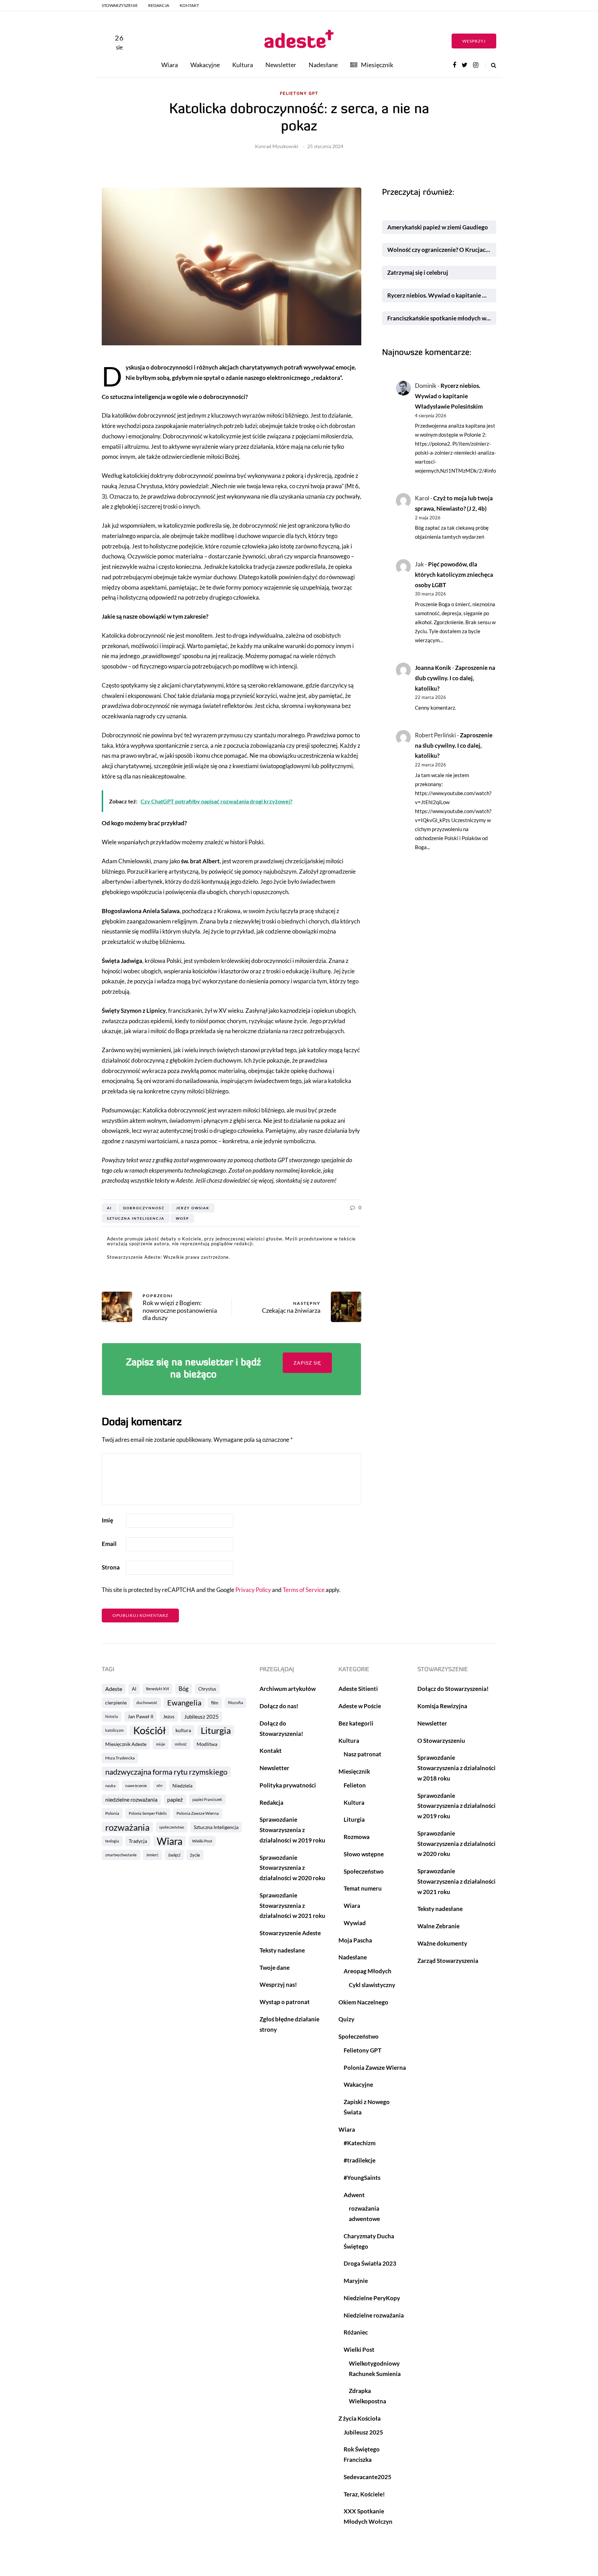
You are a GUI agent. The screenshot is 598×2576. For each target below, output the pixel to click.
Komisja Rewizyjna (442, 1706)
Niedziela (182, 1786)
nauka (110, 1786)
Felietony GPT (299, 94)
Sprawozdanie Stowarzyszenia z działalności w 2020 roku (292, 1868)
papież (175, 1799)
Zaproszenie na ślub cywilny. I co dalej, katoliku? (455, 678)
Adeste (114, 1689)
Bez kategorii (356, 1723)
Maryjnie (356, 2281)
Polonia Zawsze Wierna (198, 1813)
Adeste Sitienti (358, 1689)
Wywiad (355, 1923)
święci (174, 1855)
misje (161, 1744)
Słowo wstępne (364, 1854)
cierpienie (116, 1703)
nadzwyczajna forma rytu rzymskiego (166, 1772)
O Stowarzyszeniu (441, 1741)
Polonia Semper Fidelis (148, 1813)
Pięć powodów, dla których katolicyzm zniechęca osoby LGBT (454, 575)
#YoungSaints (362, 2178)
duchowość (147, 1703)
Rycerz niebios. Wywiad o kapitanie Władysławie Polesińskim (442, 295)
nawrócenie (136, 1786)
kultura (183, 1730)
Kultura (243, 65)
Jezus (169, 1716)
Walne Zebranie (438, 1926)
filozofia (235, 1703)
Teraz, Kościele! (364, 2494)
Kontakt (189, 5)
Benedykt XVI (157, 1689)
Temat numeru (363, 1888)
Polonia (112, 1813)
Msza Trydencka (120, 1758)
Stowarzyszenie (120, 5)
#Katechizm (360, 2143)
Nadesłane (323, 65)
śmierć (152, 1855)
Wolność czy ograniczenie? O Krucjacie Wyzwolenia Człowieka (442, 250)
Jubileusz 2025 (201, 1717)
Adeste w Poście (360, 1706)
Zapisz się (307, 1363)
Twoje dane (275, 1968)
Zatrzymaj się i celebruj (418, 272)
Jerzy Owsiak (193, 1208)
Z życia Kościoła (360, 2418)
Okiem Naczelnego (363, 2002)
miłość (181, 1744)
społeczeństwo (172, 1827)
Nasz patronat (363, 1754)
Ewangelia (184, 1703)
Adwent (354, 2195)
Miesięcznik (377, 65)
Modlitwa (207, 1744)
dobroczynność (144, 1208)
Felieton (355, 1785)
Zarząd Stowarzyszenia (448, 1961)
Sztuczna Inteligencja (136, 1218)
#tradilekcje (360, 2160)
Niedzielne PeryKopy (372, 2298)
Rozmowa (357, 1837)
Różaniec (356, 2332)
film (215, 1703)
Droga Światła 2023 (370, 2263)
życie (195, 1855)
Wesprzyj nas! (278, 1985)
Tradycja (138, 1841)
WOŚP (182, 1218)
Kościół (149, 1730)
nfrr (160, 1786)
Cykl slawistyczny (372, 1985)
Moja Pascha (355, 1940)
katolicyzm (114, 1730)
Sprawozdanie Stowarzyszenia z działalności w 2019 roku (292, 1830)
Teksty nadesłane (282, 1950)
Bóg (184, 1689)
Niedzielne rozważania (374, 2315)
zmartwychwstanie (121, 1855)
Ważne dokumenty (442, 1943)
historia (112, 1716)
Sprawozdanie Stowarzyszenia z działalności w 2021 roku (292, 1906)
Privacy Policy (253, 1590)
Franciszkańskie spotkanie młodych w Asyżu (442, 318)
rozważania (127, 1827)
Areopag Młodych (368, 1971)
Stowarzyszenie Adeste (290, 1933)
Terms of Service (304, 1590)
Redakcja (159, 5)
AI (109, 1208)
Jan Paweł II (141, 1716)
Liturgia (216, 1730)
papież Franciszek (207, 1799)
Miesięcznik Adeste (126, 1744)
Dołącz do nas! (279, 1706)
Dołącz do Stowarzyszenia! (453, 1689)
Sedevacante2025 (368, 2477)
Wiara (170, 65)
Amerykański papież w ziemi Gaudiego (438, 227)
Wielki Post (202, 1841)
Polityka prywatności (288, 1785)
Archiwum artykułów (288, 1689)
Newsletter (281, 65)
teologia (112, 1841)
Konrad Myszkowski (277, 146)
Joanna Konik (433, 668)
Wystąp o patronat (285, 2002)
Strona (111, 1567)
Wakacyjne (205, 65)
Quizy (346, 2019)
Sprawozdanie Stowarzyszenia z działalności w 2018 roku (456, 1768)
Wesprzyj (474, 41)
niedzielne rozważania (131, 1799)
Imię (107, 1520)
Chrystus (207, 1689)
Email (109, 1544)
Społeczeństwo (364, 1871)
